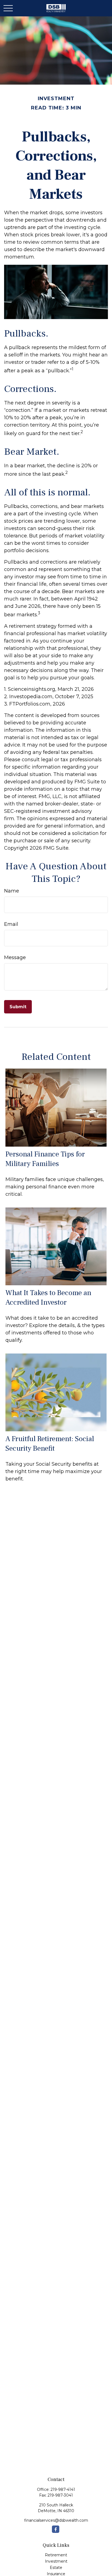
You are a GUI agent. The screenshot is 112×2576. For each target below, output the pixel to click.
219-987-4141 (63, 2489)
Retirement (56, 2555)
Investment (56, 2561)
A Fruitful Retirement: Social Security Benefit (50, 1444)
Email (11, 924)
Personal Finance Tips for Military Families (45, 1159)
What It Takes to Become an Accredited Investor (48, 1298)
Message (15, 957)
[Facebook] (56, 2529)
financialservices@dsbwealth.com (56, 2520)
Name (12, 891)
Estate (56, 2568)
